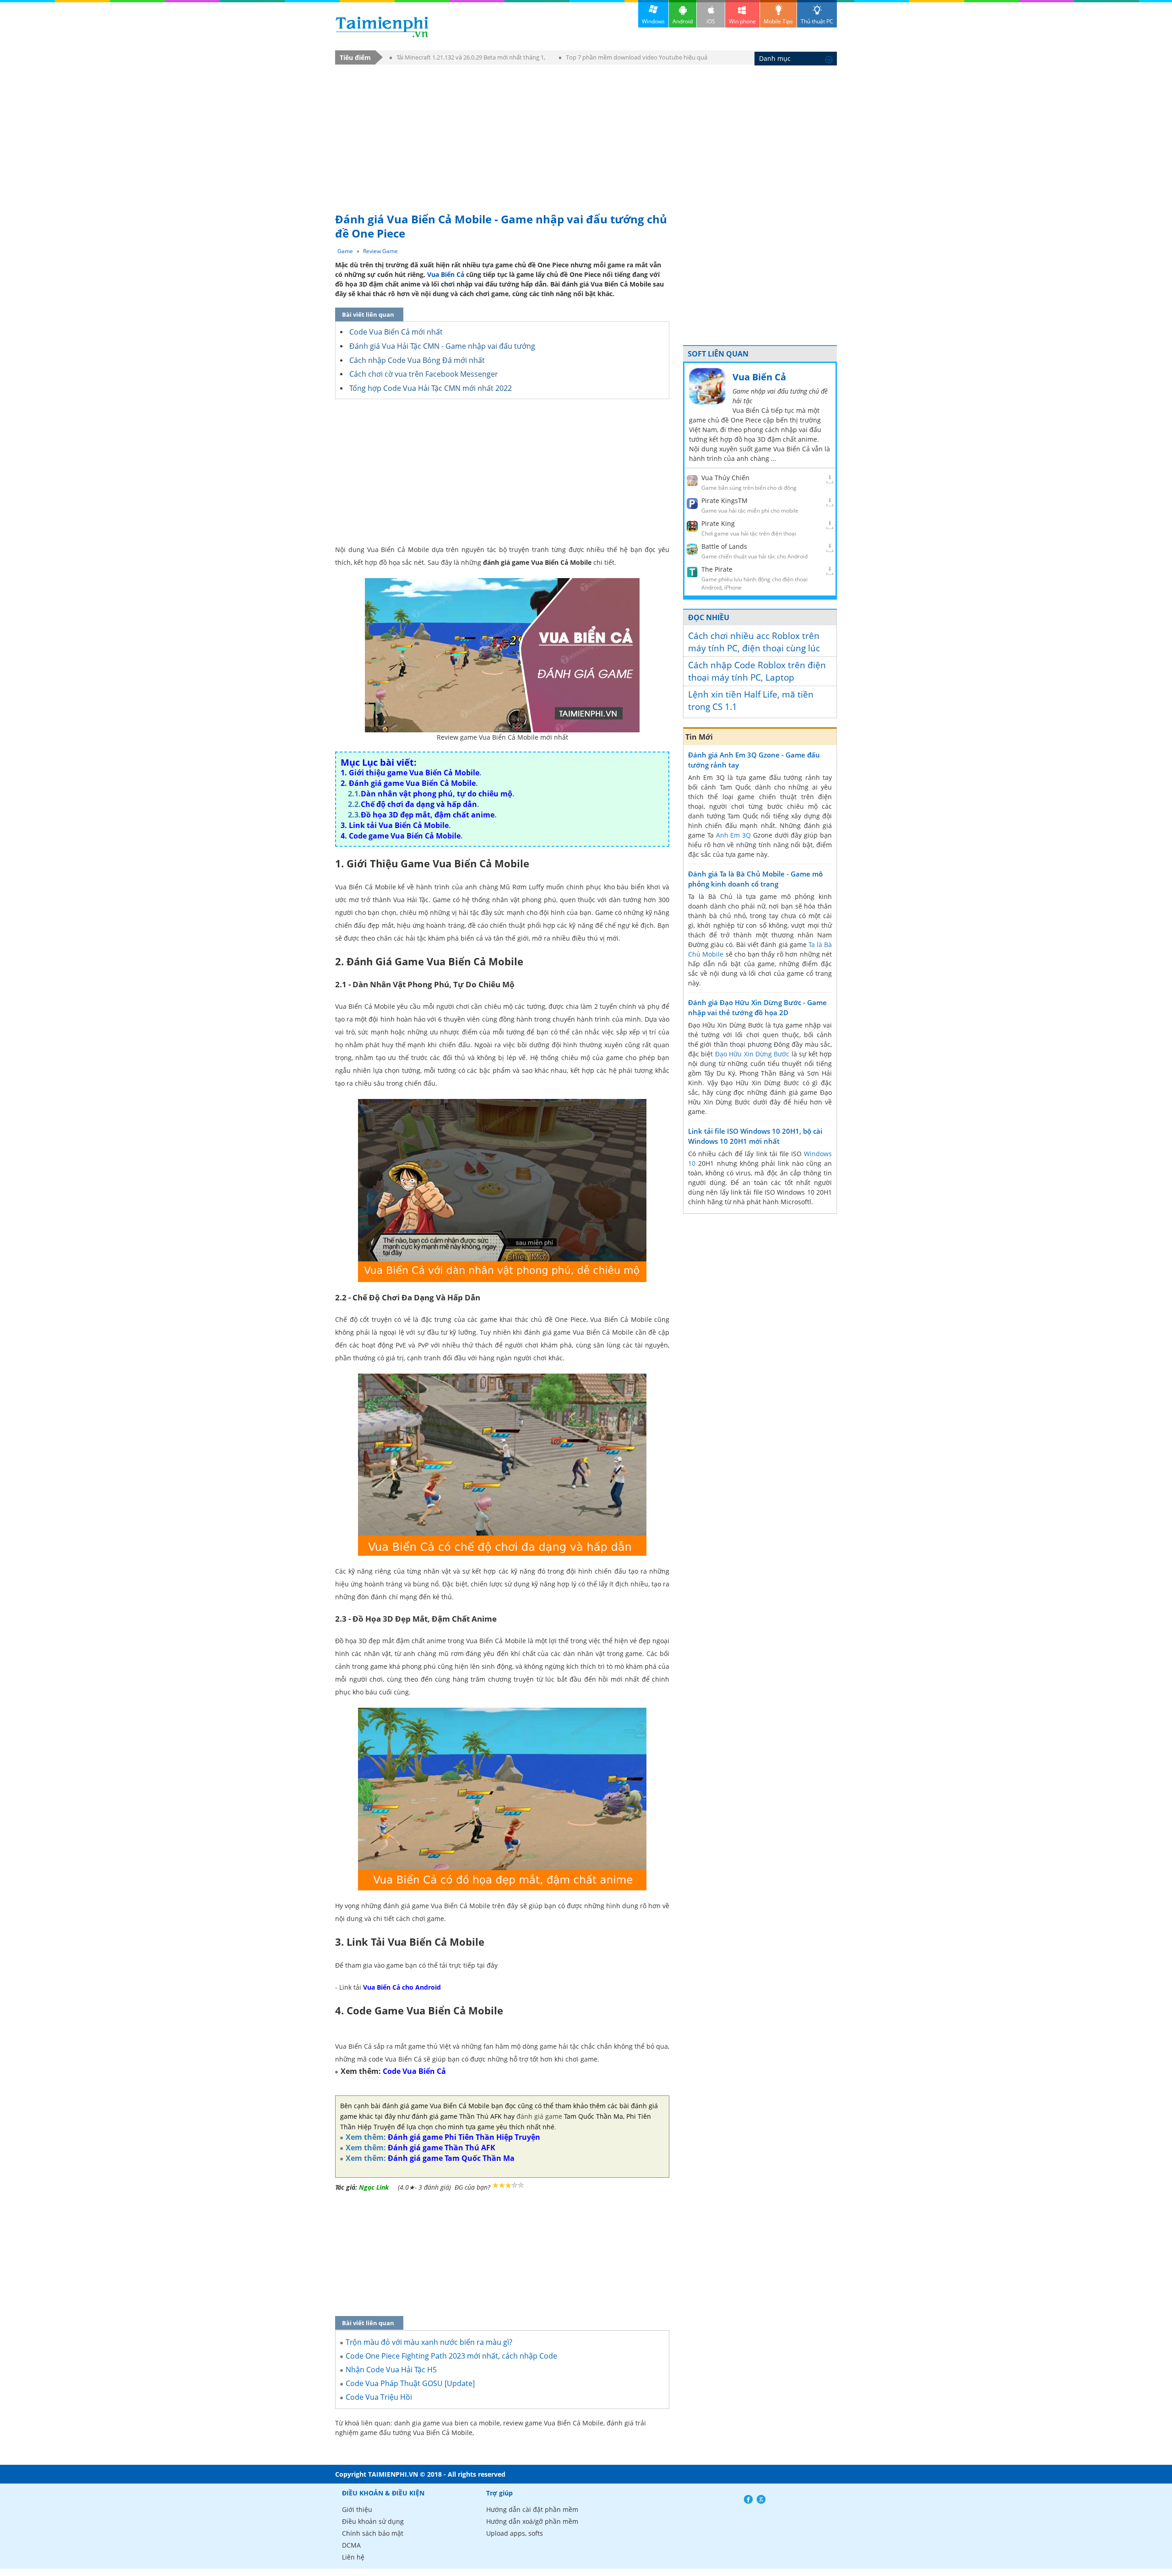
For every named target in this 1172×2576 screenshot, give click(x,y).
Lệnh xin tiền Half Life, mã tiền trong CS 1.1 (751, 701)
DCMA (351, 2545)
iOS (711, 21)
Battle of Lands (724, 546)
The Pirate (717, 569)
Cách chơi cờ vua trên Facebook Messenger (424, 374)
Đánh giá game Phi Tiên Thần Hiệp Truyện (464, 2137)
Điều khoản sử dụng (373, 2521)
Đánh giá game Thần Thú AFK (442, 2148)
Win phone (742, 21)
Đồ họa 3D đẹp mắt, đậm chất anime (428, 815)
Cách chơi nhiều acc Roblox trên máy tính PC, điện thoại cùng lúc (754, 642)
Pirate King (718, 523)
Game (345, 251)
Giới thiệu (357, 2509)
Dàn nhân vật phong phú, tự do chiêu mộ (437, 794)
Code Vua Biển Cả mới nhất (396, 332)
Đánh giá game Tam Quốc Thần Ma (451, 2158)
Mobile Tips (778, 21)
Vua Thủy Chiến (725, 478)
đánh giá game (539, 2116)
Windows (653, 21)
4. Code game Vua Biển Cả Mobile (401, 836)
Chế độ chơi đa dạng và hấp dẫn (419, 804)
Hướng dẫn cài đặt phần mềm (532, 2509)
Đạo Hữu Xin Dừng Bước (752, 1054)
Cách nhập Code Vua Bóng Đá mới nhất (417, 360)
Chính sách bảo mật (373, 2533)
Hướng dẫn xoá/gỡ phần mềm (532, 2521)
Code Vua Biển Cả (414, 2071)
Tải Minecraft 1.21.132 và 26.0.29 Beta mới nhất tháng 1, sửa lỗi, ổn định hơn (467, 59)
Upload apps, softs (515, 2533)
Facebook (748, 2499)
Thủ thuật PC (817, 21)
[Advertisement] (586, 134)
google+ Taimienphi (761, 2499)
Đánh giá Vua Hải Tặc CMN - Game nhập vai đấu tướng (442, 346)
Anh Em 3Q (734, 835)
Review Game (380, 251)
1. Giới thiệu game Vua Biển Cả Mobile (410, 773)
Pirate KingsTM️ (724, 501)
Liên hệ (353, 2557)
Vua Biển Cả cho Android (402, 1987)
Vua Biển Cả (446, 274)
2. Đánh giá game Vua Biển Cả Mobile (408, 783)
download (382, 27)
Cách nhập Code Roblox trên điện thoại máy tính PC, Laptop (757, 671)
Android (683, 21)
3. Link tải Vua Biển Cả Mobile (395, 825)
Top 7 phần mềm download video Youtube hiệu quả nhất (633, 59)
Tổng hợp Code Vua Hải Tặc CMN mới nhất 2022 (431, 388)
